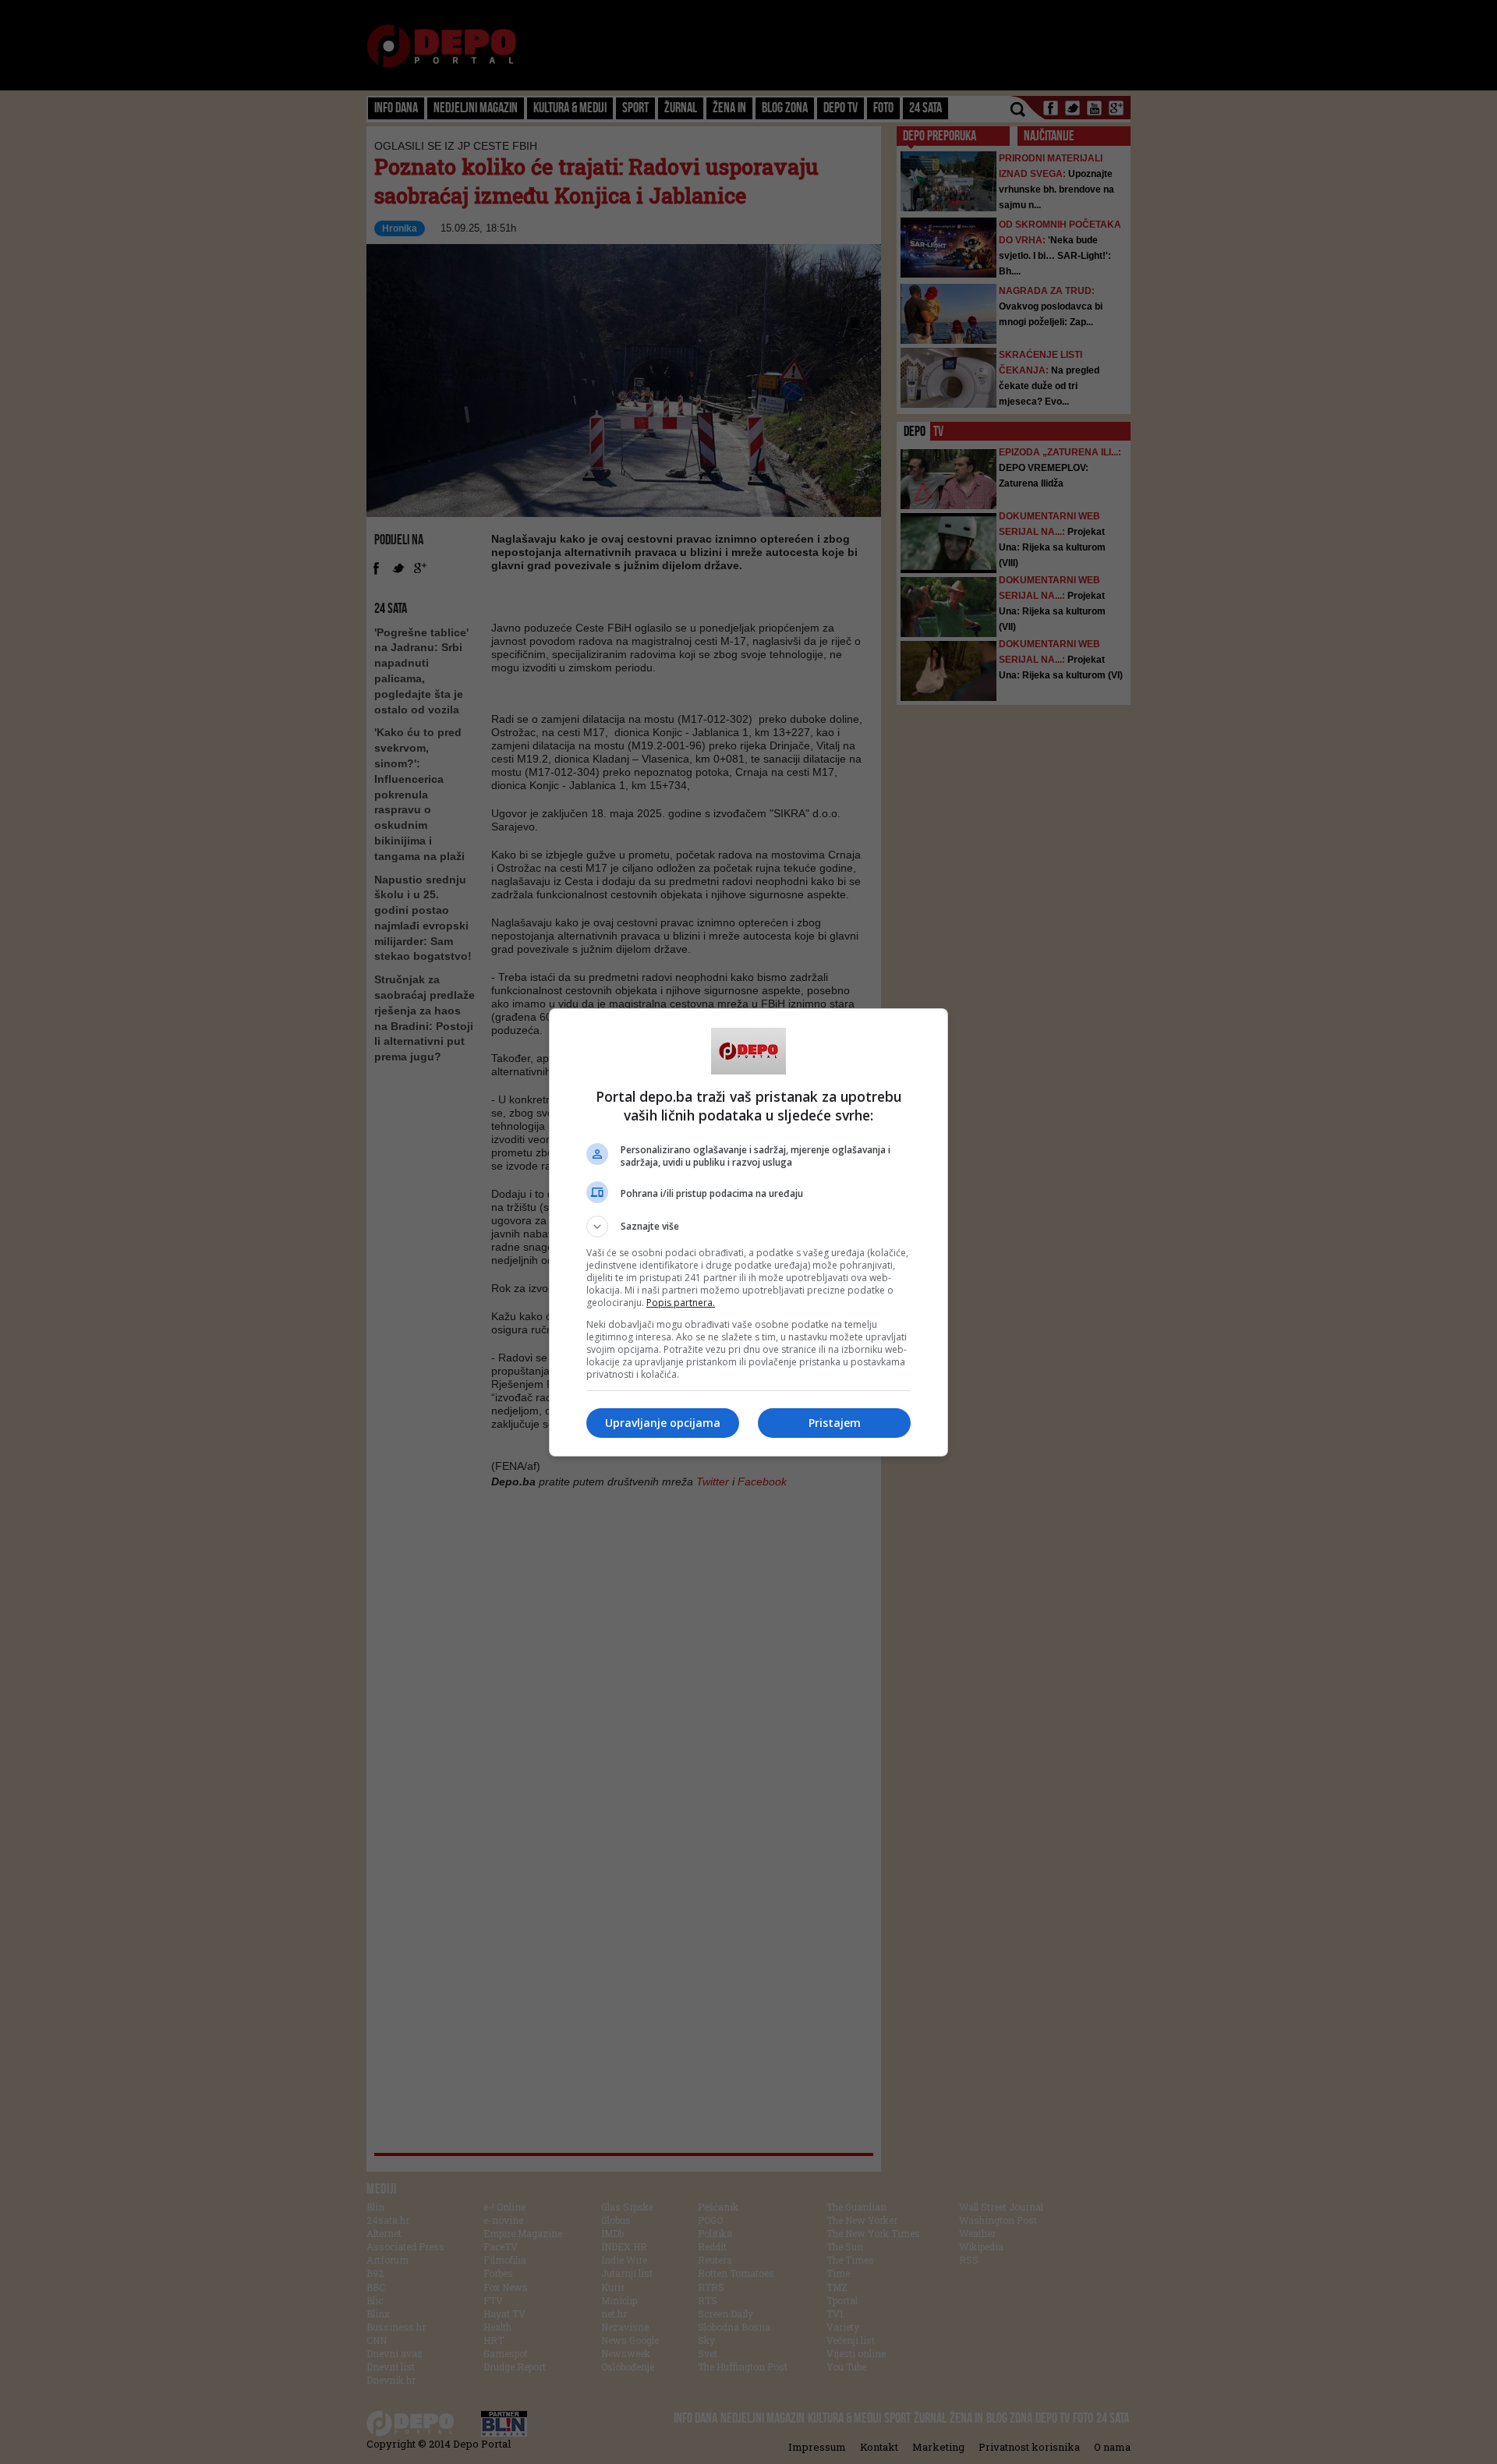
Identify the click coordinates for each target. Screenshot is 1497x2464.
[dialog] (748, 1232)
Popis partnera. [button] (681, 1303)
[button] (748, 1227)
